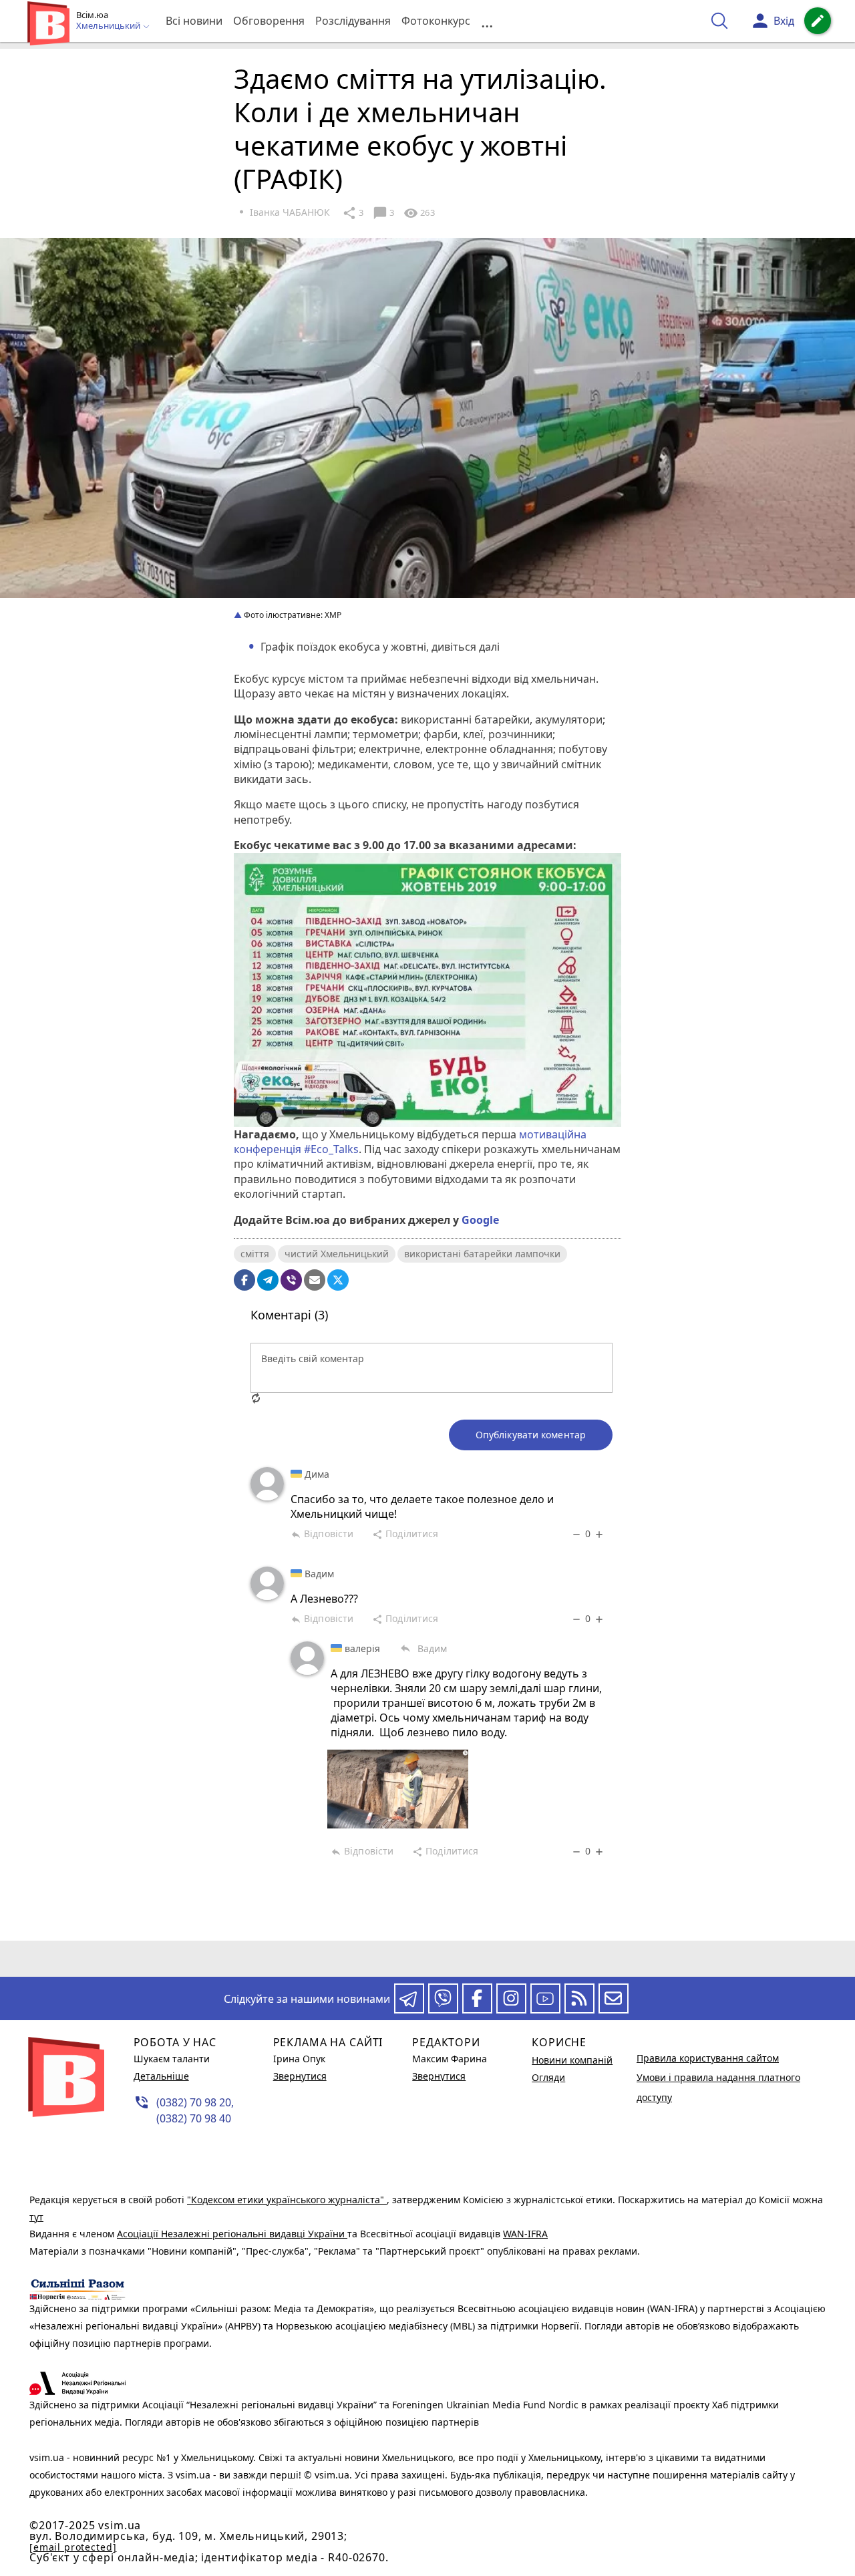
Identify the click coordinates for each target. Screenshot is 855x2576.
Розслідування (353, 21)
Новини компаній (572, 2060)
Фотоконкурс (436, 21)
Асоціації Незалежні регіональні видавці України (232, 2234)
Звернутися (300, 2076)
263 (419, 213)
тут (36, 2217)
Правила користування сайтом (708, 2058)
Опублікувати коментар (531, 1435)
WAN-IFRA (525, 2234)
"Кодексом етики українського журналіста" (287, 2200)
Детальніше (161, 2076)
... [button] (487, 21)
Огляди (548, 2077)
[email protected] (73, 2547)
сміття (255, 1254)
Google (480, 1220)
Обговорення (269, 21)
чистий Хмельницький (337, 1254)
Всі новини (194, 21)
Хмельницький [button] (109, 26)
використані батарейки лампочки (482, 1254)
